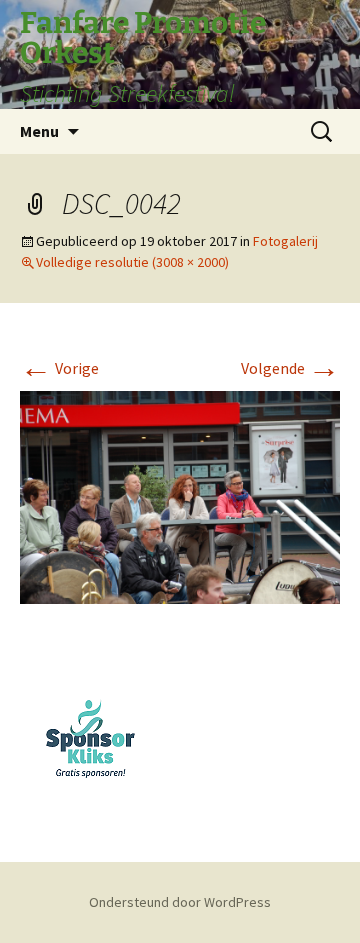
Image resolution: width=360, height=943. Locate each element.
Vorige (59, 368)
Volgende (290, 368)
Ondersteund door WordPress (180, 902)
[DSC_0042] (180, 495)
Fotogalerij (285, 241)
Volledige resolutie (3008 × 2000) (132, 262)
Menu (39, 131)
